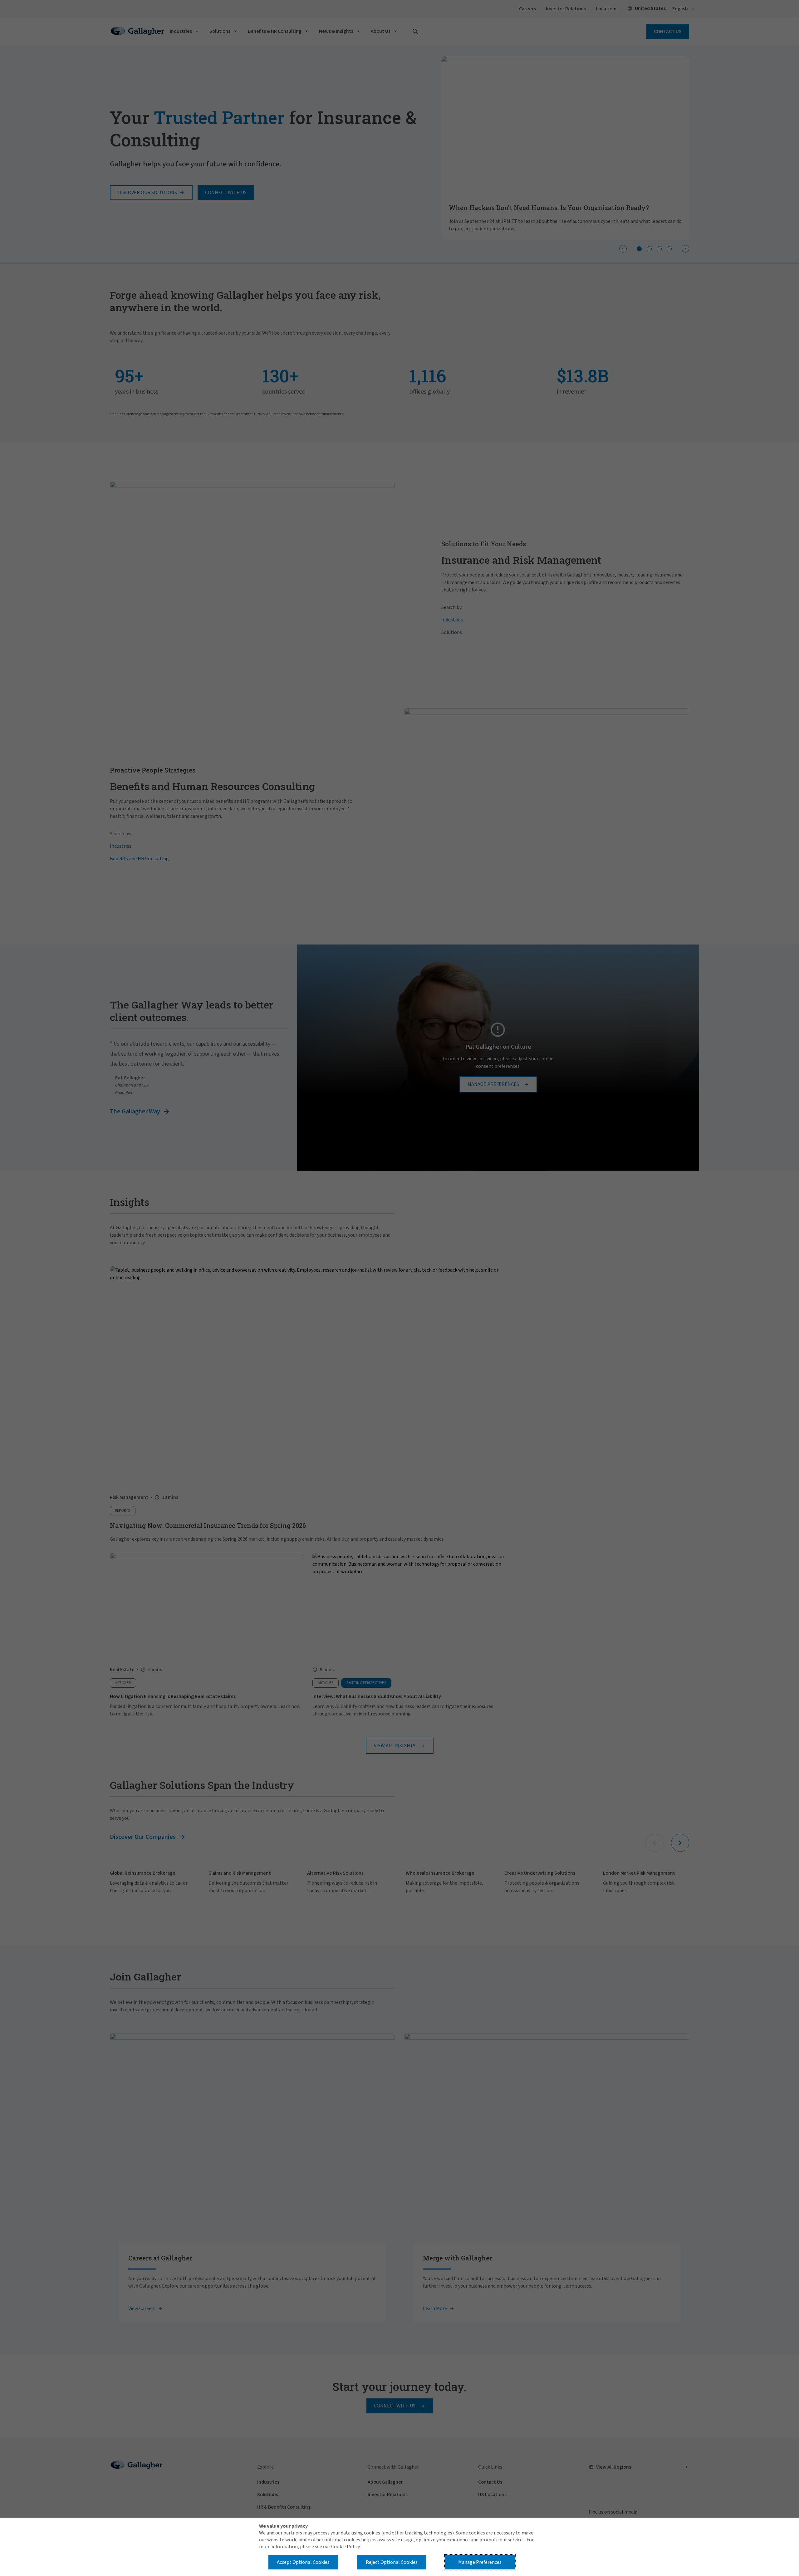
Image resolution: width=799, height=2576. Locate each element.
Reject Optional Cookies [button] (392, 2562)
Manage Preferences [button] (480, 2562)
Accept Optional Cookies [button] (303, 2562)
